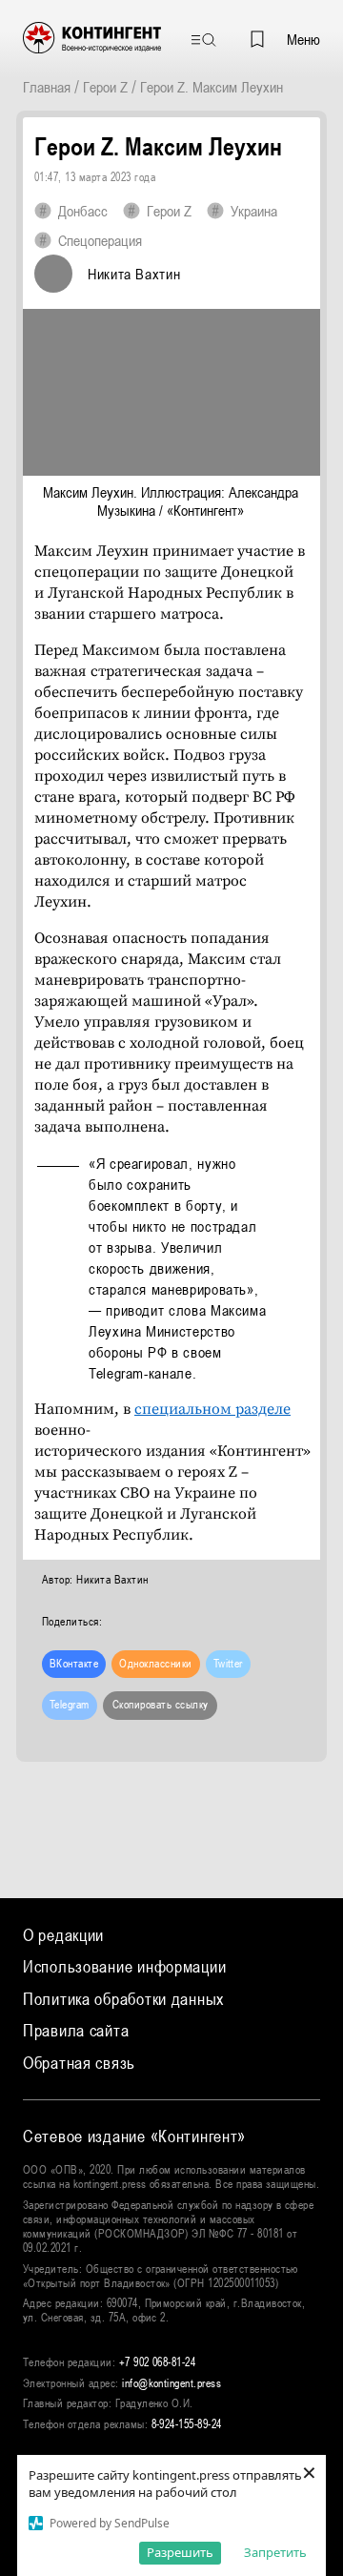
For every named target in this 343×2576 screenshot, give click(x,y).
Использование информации (124, 1966)
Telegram (70, 1705)
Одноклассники (155, 1664)
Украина (254, 211)
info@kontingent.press (171, 2383)
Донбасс (83, 211)
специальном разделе (212, 1409)
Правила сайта (76, 2030)
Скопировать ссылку (161, 1705)
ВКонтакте (74, 1664)
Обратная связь (79, 2063)
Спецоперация (100, 240)
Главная (47, 87)
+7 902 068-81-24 (158, 2362)
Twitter (228, 1664)
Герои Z (105, 87)
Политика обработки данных (123, 1999)
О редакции (63, 1935)
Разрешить (180, 2552)
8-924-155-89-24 (187, 2424)
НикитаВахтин (134, 274)
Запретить (275, 2552)
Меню (303, 39)
